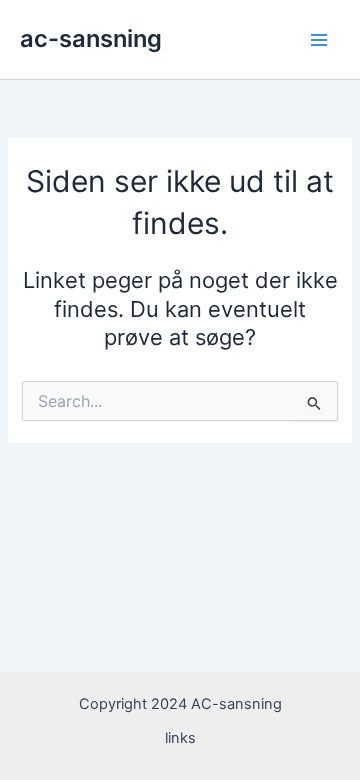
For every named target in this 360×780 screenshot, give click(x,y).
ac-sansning (91, 38)
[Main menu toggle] (319, 40)
